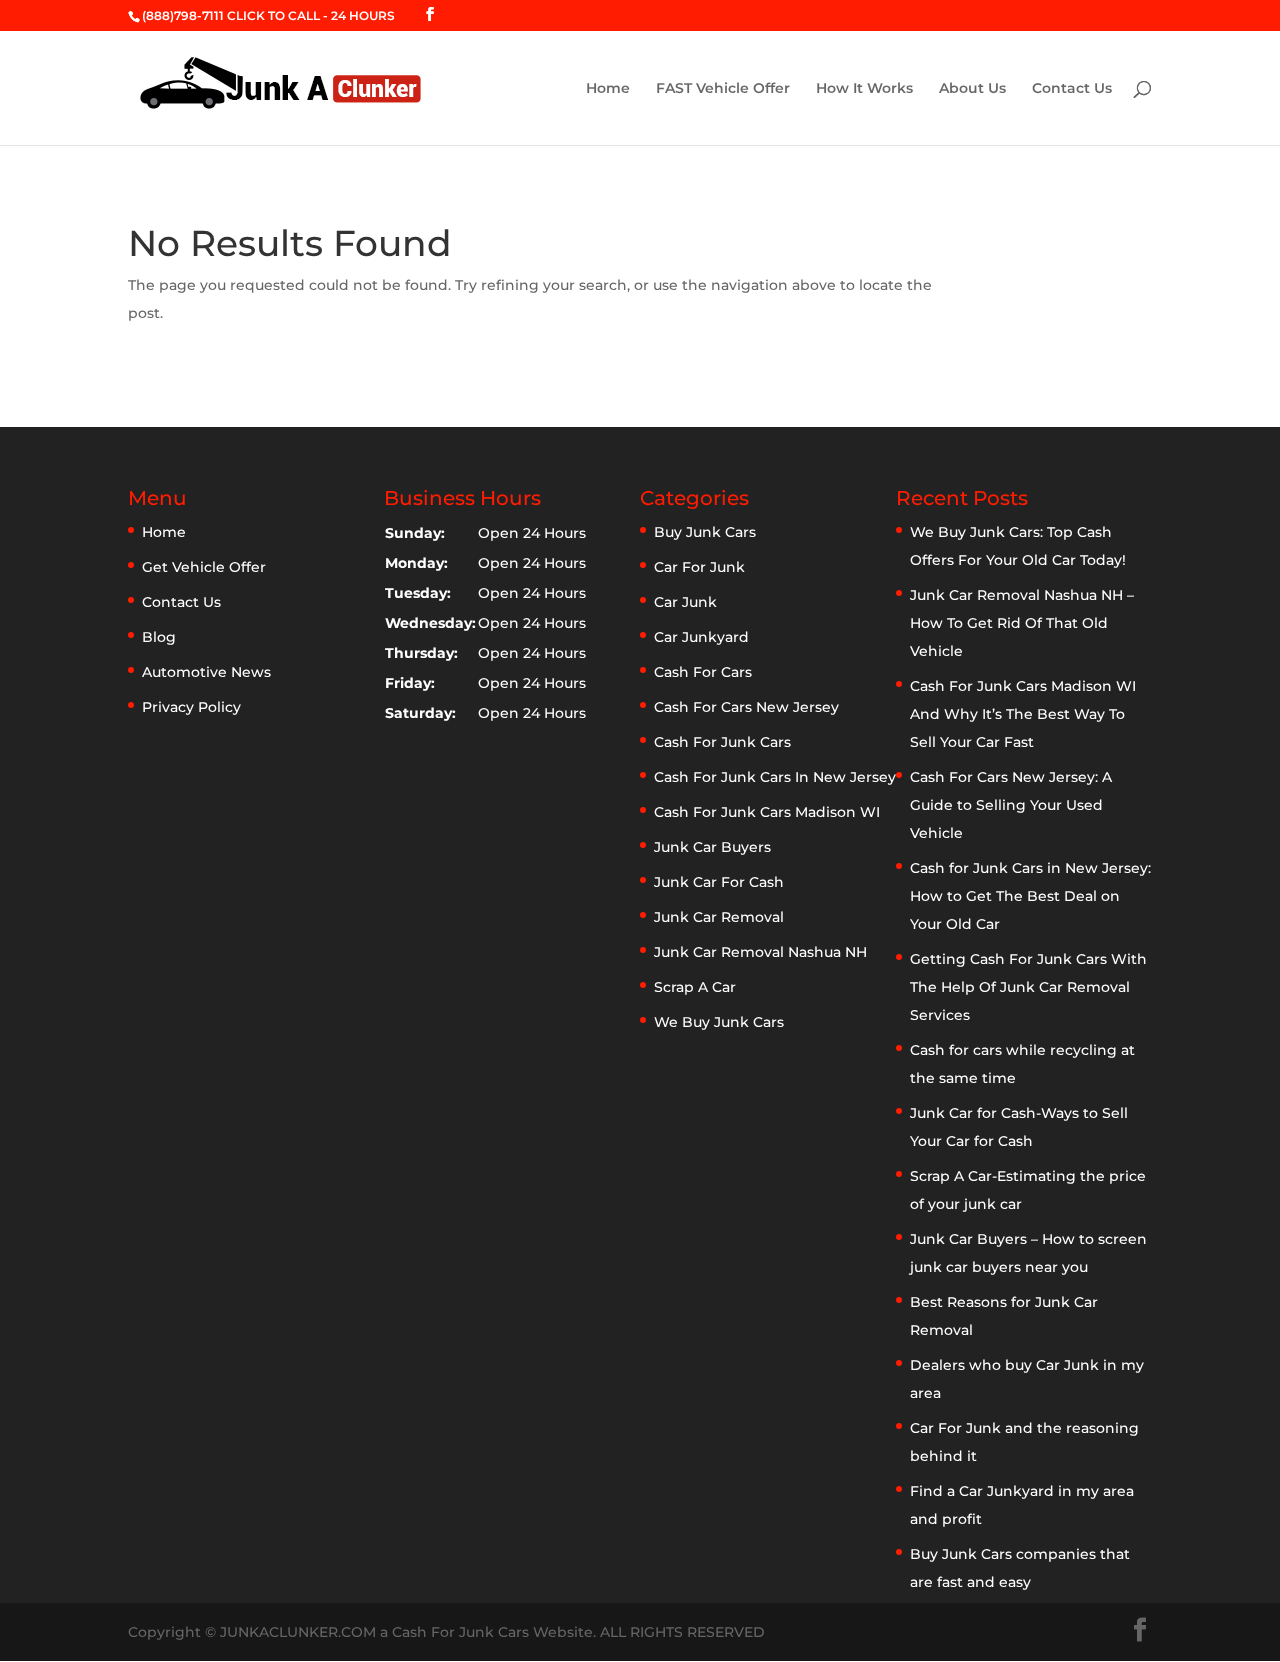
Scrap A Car (695, 987)
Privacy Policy (191, 707)
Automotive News (206, 672)
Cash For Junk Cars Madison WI (767, 812)
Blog (159, 637)
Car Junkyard (701, 637)
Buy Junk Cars (705, 532)
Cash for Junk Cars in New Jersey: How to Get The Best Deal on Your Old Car (1030, 896)
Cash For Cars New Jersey (746, 707)
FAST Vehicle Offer (723, 89)
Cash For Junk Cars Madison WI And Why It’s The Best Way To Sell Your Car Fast (1023, 714)
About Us (972, 89)
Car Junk (685, 602)
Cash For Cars (703, 672)
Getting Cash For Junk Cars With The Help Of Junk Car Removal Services (1028, 987)
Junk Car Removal (719, 917)
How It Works (864, 89)
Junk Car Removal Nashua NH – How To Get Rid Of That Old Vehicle (1022, 623)
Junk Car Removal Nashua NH (760, 952)
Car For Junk (699, 567)
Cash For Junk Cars (722, 742)
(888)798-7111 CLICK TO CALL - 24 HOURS (268, 15)
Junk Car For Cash (719, 882)
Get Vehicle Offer (204, 567)
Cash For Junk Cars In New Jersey (775, 777)
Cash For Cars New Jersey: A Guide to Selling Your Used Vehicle (1011, 805)
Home (608, 89)
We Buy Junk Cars (719, 1022)
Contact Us (1072, 89)
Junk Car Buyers (712, 847)
